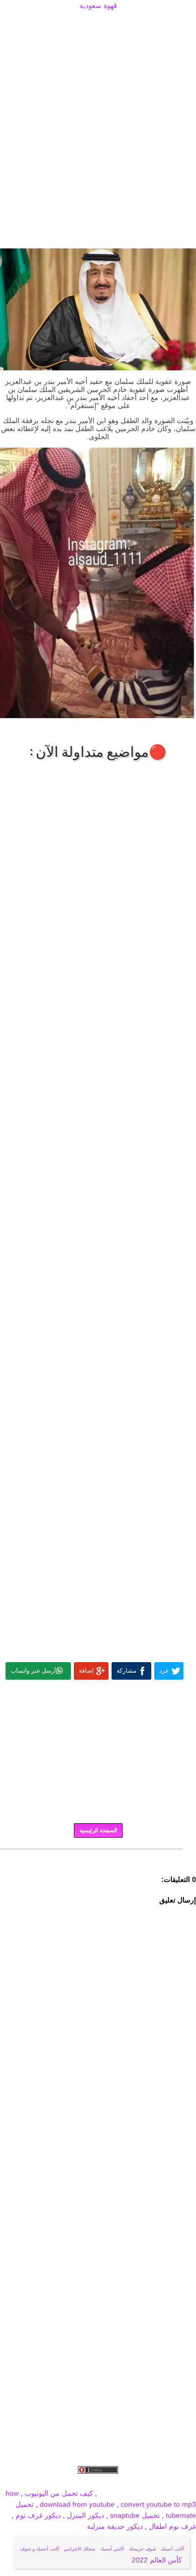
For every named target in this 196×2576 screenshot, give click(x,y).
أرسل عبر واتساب (33, 1671)
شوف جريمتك (142, 2549)
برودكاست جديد (41, 2482)
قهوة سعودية (98, 6)
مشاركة (126, 1671)
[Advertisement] (98, 24)
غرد (164, 1671)
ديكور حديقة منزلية (115, 2526)
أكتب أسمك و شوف (40, 2549)
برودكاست (98, 1856)
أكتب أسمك (172, 2549)
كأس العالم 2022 (158, 2560)
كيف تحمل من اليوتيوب (59, 2493)
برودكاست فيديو (139, 2482)
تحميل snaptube (135, 2515)
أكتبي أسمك (112, 2549)
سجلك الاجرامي (80, 2549)
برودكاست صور (90, 2482)
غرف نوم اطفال (171, 2526)
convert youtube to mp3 (158, 2504)
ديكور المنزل (84, 2515)
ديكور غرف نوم (37, 2515)
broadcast (115, 2493)
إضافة (86, 1671)
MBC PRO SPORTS (164, 2493)
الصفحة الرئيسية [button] (98, 1830)
